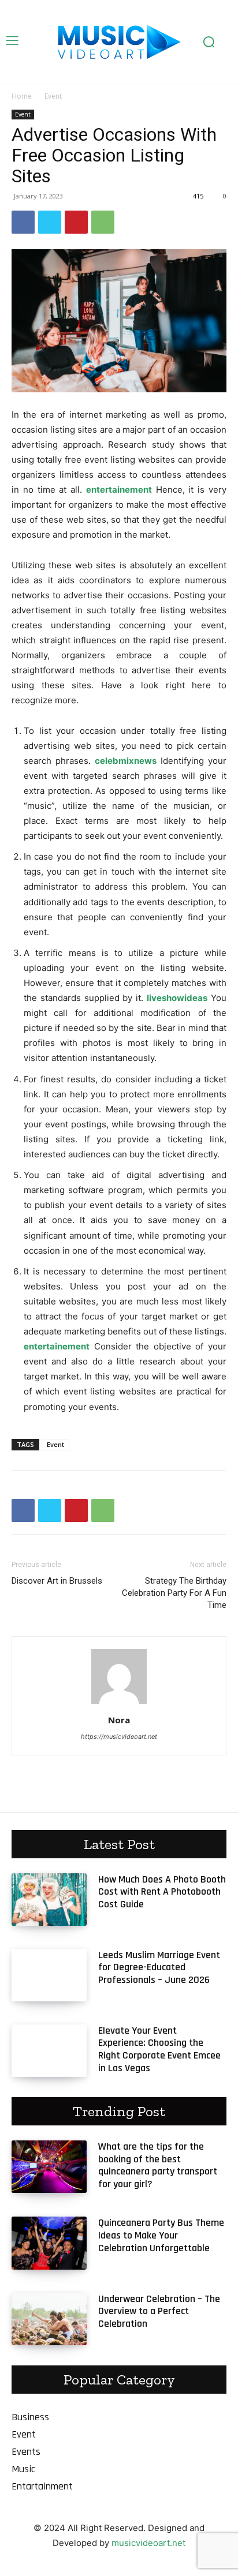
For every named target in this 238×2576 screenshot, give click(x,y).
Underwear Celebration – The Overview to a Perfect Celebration (159, 2311)
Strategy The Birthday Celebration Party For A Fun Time (174, 1593)
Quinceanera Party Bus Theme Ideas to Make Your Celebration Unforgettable (161, 2235)
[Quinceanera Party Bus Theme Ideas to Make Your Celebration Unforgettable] (49, 2243)
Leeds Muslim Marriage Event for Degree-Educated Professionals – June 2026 (159, 1967)
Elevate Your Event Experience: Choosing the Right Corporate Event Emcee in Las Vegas (159, 2049)
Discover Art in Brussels (57, 1581)
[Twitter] (50, 222)
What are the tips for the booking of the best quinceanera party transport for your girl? (158, 2165)
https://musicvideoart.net (119, 1737)
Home (22, 96)
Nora (119, 1720)
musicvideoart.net (148, 2543)
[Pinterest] (76, 222)
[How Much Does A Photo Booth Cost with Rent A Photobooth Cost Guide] (49, 1900)
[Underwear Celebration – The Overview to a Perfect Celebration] (49, 2319)
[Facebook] (23, 222)
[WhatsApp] (103, 222)
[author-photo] (119, 1704)
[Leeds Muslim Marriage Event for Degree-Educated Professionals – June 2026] (49, 1975)
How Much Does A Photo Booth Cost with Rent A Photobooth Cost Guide (162, 1892)
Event (53, 96)
